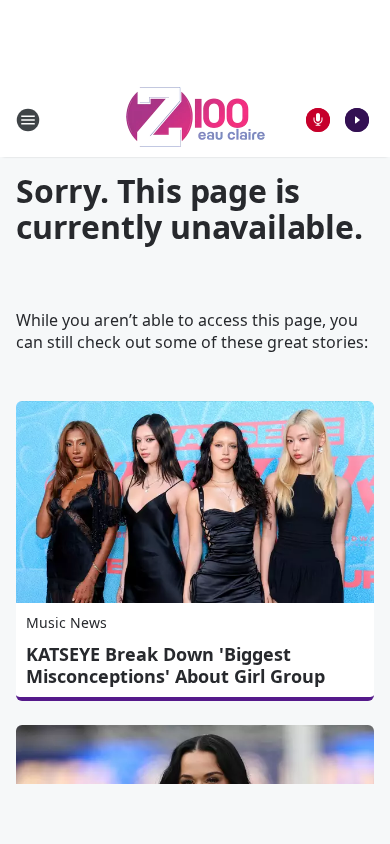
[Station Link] (195, 119)
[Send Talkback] (318, 120)
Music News (66, 622)
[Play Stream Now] (357, 120)
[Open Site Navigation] (28, 120)
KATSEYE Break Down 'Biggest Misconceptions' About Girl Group (175, 665)
